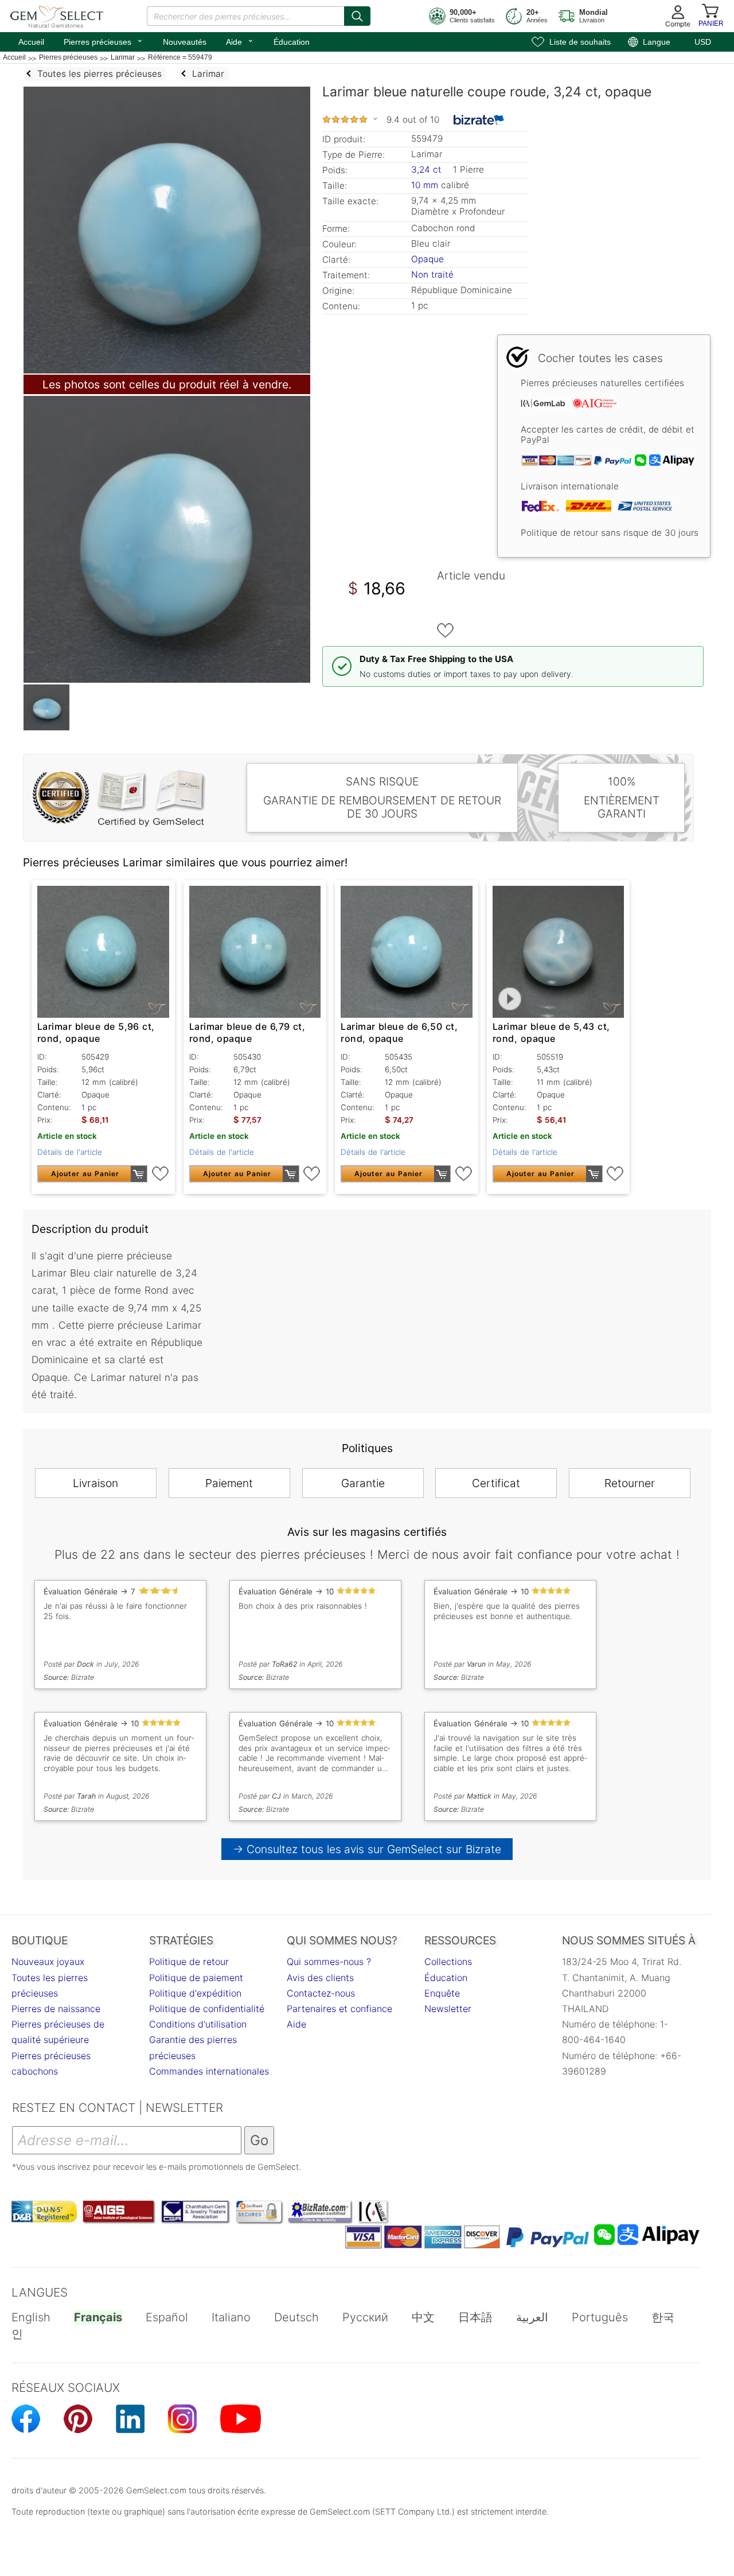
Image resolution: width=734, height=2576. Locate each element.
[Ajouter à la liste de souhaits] (446, 631)
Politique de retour (189, 1962)
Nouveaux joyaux (48, 1962)
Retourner (630, 1483)
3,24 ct (428, 170)
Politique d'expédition (195, 1993)
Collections (448, 1962)
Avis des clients (320, 1978)
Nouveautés (185, 42)
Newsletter (448, 2009)
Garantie (363, 1483)
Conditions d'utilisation (198, 2024)
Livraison (95, 1483)
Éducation (292, 42)
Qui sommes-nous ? (329, 1962)
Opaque (427, 259)
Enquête (442, 1993)
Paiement (229, 1483)
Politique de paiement (196, 1978)
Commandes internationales (209, 2071)
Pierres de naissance (56, 2009)
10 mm (425, 185)
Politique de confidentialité (207, 2009)
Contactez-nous (321, 1993)
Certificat (496, 1483)
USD (703, 42)
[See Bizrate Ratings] (479, 120)
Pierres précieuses (104, 41)
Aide (240, 41)
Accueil (31, 42)
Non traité (432, 275)
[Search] (357, 16)
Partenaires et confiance (339, 2009)
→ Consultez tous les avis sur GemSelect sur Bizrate (367, 1849)
